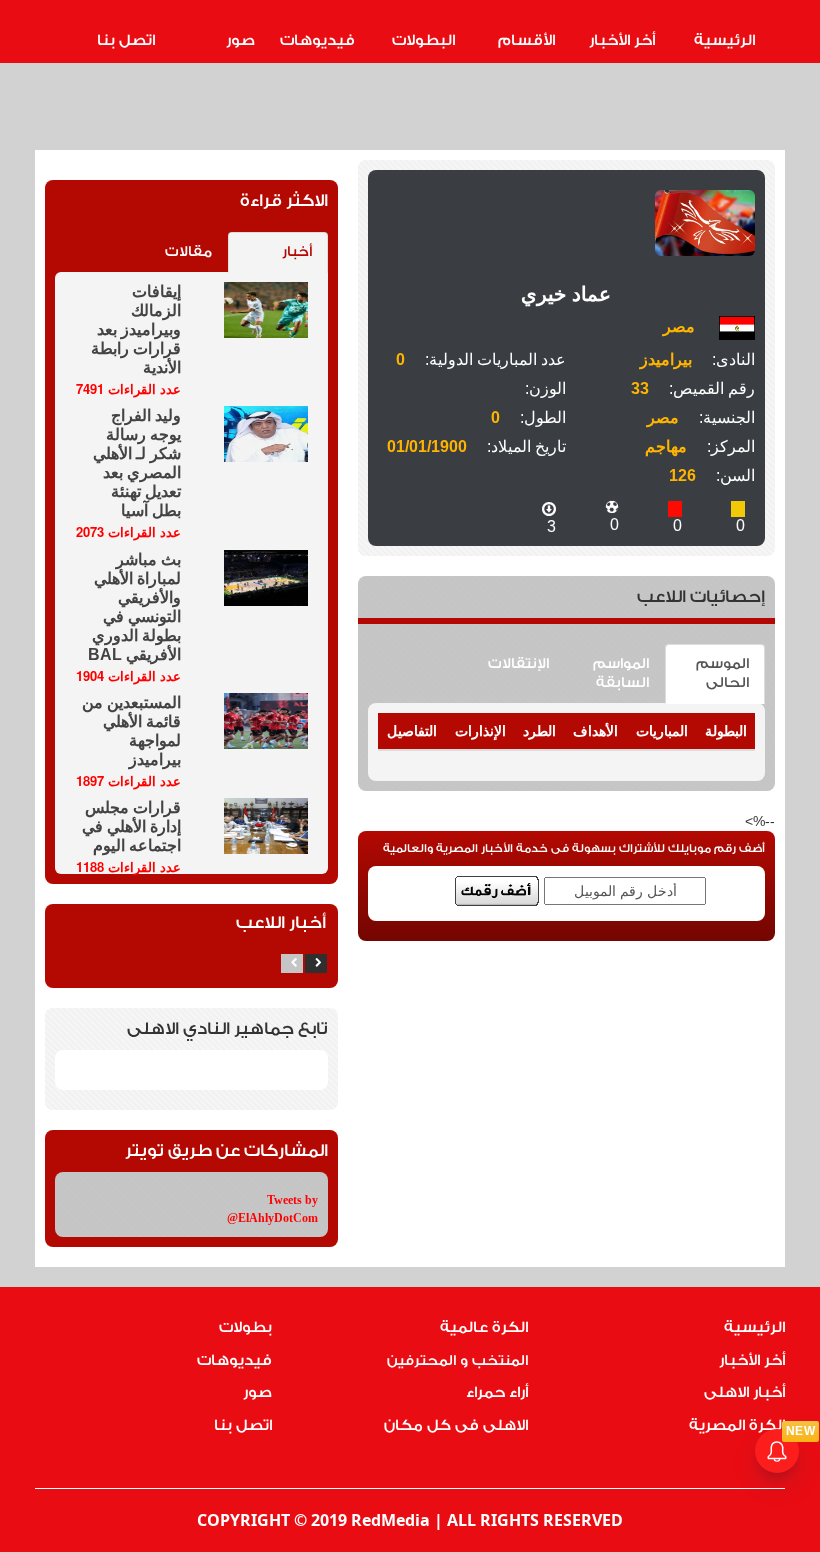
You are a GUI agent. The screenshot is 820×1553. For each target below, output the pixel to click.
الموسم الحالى (722, 673)
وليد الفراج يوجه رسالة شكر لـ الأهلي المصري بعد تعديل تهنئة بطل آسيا (137, 463)
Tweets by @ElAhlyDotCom (272, 1208)
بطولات (245, 1327)
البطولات (423, 40)
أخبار (297, 252)
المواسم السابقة (621, 673)
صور (240, 40)
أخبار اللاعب (281, 922)
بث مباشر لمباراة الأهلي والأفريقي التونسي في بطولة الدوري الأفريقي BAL (134, 607)
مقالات (188, 252)
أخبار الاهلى (744, 1392)
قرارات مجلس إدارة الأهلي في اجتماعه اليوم (131, 826)
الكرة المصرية (737, 1425)
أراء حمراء (497, 1392)
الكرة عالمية (484, 1327)
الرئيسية (724, 40)
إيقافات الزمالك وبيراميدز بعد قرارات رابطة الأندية (136, 329)
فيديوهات (317, 40)
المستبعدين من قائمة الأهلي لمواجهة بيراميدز (131, 731)
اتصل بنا (126, 40)
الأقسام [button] (526, 40)
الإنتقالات (518, 664)
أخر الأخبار (622, 40)
